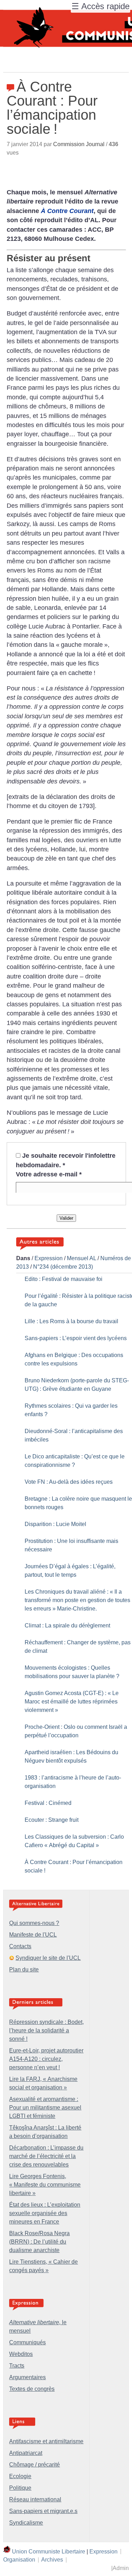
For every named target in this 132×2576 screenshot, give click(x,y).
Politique (20, 2488)
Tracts (17, 2366)
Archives (52, 2560)
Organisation (19, 2560)
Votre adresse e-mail (49, 1174)
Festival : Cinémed (48, 1803)
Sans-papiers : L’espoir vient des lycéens (76, 1338)
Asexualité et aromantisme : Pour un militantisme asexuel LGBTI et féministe (45, 2108)
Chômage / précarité (34, 2465)
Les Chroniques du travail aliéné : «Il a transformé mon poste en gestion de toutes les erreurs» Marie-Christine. (77, 1600)
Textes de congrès (32, 2389)
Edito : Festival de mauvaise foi (64, 1279)
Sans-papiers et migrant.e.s (43, 2511)
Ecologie (20, 2476)
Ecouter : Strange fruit (52, 1820)
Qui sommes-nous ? (34, 1923)
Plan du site (24, 1969)
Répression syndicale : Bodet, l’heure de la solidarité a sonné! (46, 2030)
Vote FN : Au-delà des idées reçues (69, 1482)
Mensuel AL (81, 1258)
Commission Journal (79, 144)
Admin (121, 2568)
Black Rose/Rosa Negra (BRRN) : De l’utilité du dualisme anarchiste (39, 2242)
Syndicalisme (26, 2523)
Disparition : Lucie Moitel (55, 1524)
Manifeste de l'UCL (33, 1935)
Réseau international (35, 2499)
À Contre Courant (67, 211)
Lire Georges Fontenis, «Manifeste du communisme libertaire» (45, 2185)
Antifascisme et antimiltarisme (46, 2441)
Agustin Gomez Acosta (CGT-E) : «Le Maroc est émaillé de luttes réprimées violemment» (72, 1702)
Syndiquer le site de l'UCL (48, 1958)
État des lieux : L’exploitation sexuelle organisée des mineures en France (45, 2213)
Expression (49, 1258)
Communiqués (27, 2342)
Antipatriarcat (26, 2453)
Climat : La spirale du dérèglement (67, 1625)
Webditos (21, 2354)
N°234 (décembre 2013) (63, 1267)
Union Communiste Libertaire (49, 2551)
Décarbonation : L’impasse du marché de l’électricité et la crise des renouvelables (46, 2156)
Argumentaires (27, 2377)
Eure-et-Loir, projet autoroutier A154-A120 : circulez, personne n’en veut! (46, 2059)
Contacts (20, 1946)
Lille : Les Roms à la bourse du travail (71, 1321)
